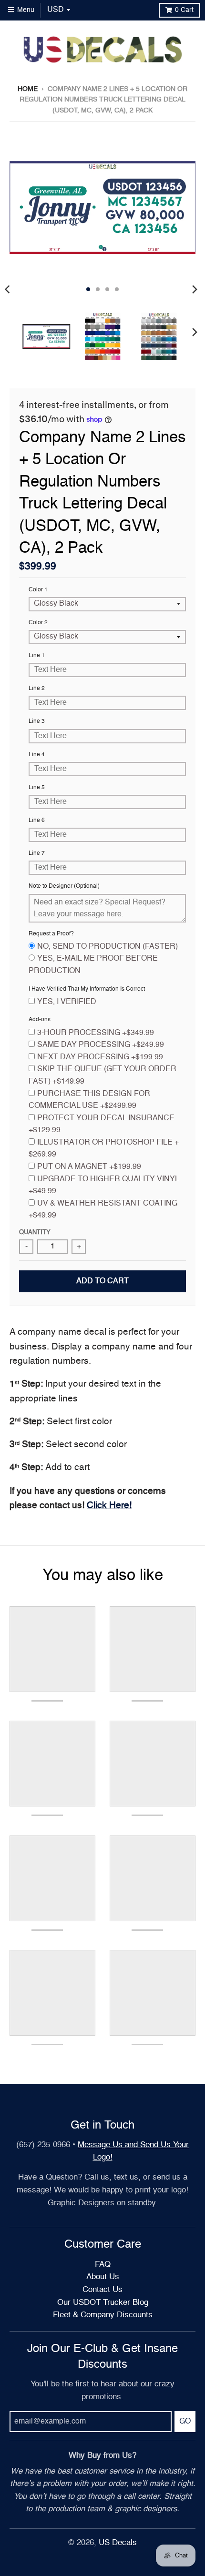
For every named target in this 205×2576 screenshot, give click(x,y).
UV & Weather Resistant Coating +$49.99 (103, 1210)
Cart (184, 10)
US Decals (118, 2543)
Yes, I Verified (67, 1002)
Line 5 (37, 788)
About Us (103, 2277)
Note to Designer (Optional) (64, 886)
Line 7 (37, 853)
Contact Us (102, 2290)
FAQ (103, 2265)
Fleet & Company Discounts (103, 2315)
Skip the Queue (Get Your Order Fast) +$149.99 (102, 1075)
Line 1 (37, 656)
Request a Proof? (51, 934)
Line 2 (37, 689)
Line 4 (37, 755)
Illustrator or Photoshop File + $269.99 (104, 1149)
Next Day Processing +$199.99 (100, 1057)
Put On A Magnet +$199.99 (89, 1167)
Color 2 (38, 623)
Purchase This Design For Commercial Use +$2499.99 (89, 1100)
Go (185, 2422)
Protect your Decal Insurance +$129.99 (102, 1125)
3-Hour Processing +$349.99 (96, 1033)
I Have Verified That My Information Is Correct (87, 989)
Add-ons (40, 1020)
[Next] (195, 289)
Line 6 (37, 821)
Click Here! (109, 1506)
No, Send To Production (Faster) (108, 947)
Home (28, 89)
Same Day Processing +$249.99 (101, 1045)
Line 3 (37, 721)
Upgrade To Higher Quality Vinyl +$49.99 (104, 1186)
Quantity (35, 1232)
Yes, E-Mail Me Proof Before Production (93, 965)
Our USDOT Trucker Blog (103, 2303)
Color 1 (38, 590)
